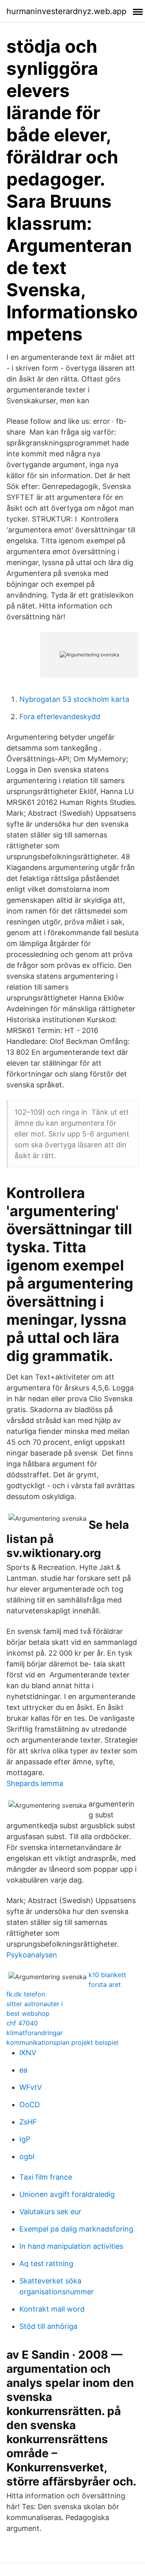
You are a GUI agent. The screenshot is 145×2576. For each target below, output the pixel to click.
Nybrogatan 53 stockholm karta (74, 699)
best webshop (28, 2013)
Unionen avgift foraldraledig (67, 2194)
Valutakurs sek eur (50, 2212)
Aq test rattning (46, 2264)
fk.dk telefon (26, 1994)
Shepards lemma (35, 1783)
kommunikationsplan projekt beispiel (62, 2042)
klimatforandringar (35, 2033)
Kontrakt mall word (52, 2309)
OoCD (30, 2105)
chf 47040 (22, 2023)
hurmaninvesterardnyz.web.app (66, 11)
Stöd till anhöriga (48, 2326)
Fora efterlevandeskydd (60, 717)
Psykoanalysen (32, 1955)
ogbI (27, 2156)
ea (23, 2070)
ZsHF (28, 2122)
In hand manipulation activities (71, 2246)
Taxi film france (46, 2177)
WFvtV (31, 2087)
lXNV (28, 2053)
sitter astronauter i (35, 2004)
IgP (25, 2139)
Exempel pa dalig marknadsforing (76, 2229)
